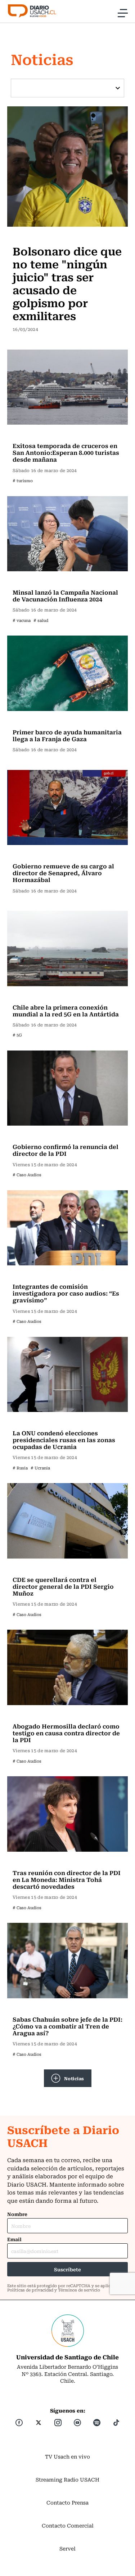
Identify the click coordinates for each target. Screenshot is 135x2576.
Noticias (74, 2078)
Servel (67, 2548)
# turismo (23, 481)
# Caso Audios (27, 1175)
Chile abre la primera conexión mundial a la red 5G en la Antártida (66, 1010)
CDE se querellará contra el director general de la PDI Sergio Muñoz (63, 1586)
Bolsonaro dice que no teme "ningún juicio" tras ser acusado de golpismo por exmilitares (67, 283)
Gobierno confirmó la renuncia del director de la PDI (66, 1150)
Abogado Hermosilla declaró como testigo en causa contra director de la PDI (66, 1733)
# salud (41, 620)
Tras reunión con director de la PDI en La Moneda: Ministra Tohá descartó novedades (67, 1879)
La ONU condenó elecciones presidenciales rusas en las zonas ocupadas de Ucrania (64, 1440)
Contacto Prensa (67, 2502)
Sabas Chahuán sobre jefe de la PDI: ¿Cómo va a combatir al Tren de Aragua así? (67, 2026)
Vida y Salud (30, 581)
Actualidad (28, 236)
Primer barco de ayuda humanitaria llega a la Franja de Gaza (67, 735)
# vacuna (22, 620)
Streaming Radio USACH (67, 2479)
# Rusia (20, 1468)
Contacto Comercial (68, 2525)
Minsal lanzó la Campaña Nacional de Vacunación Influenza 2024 (65, 595)
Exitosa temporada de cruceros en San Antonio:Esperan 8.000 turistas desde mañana (66, 452)
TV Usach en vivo (67, 2456)
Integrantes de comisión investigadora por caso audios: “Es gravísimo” (66, 1293)
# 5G (17, 1035)
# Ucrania (40, 1468)
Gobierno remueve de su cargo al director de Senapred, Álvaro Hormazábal (63, 873)
